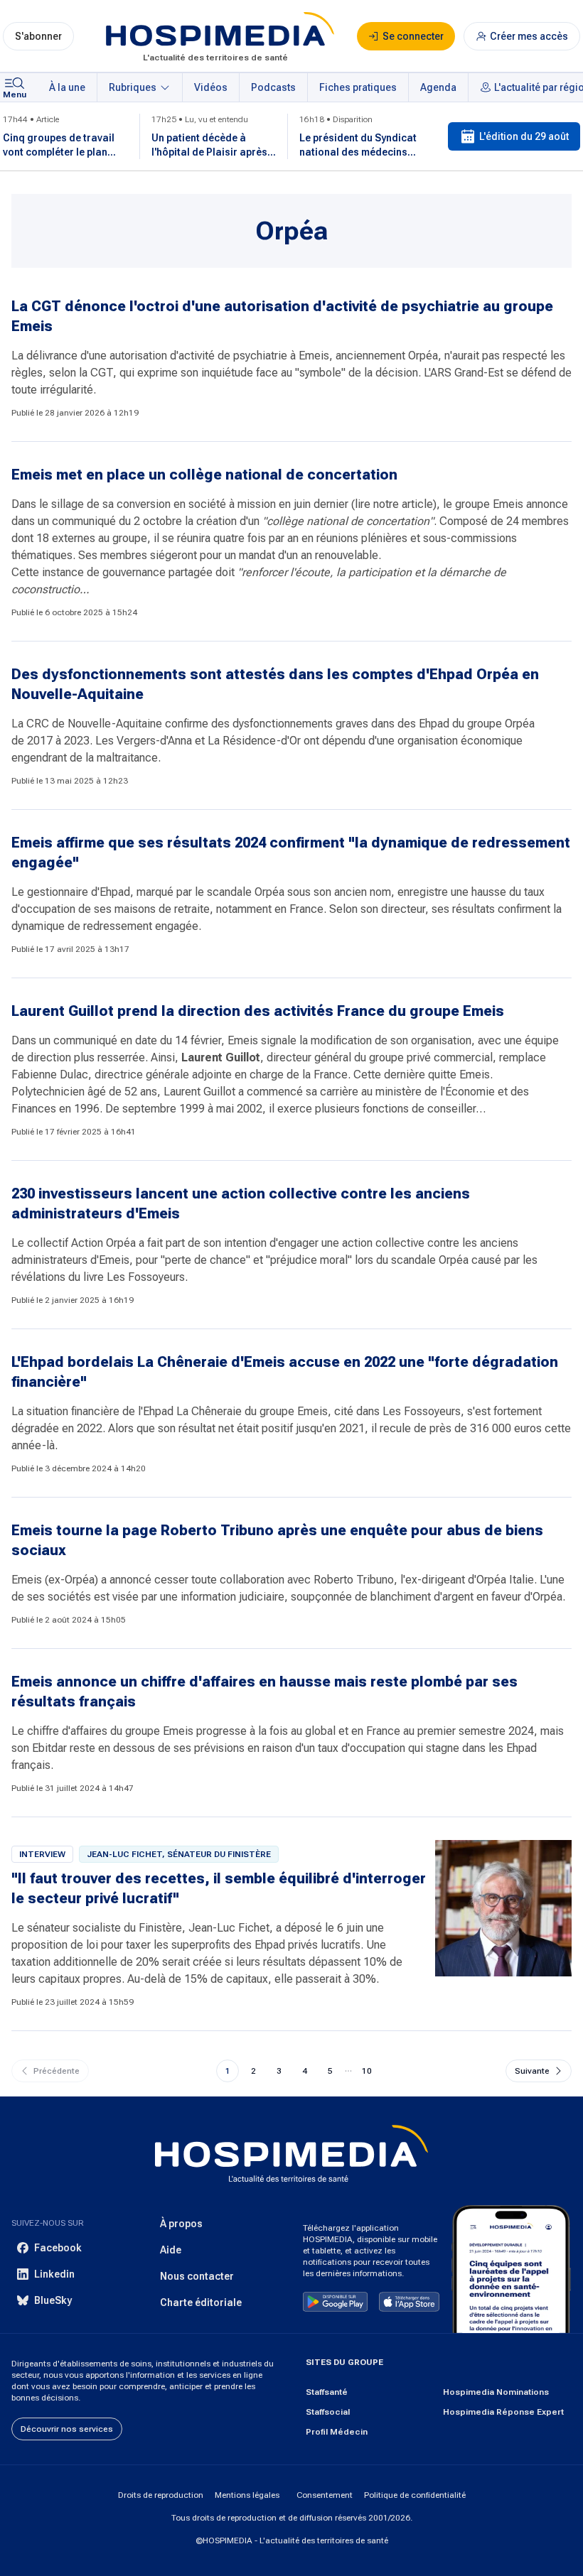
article (417, 504)
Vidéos (211, 87)
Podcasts (273, 87)
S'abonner (38, 36)
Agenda (438, 87)
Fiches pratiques (358, 87)
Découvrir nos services (67, 2429)
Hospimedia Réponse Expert (503, 2412)
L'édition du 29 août (524, 136)
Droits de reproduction (161, 2495)
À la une (67, 87)
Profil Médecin (337, 2432)
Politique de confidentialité (415, 2495)
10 (367, 2071)
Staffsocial (328, 2412)
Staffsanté (327, 2392)
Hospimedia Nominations (496, 2392)
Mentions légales (247, 2495)
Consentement (325, 2495)
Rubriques (133, 87)
